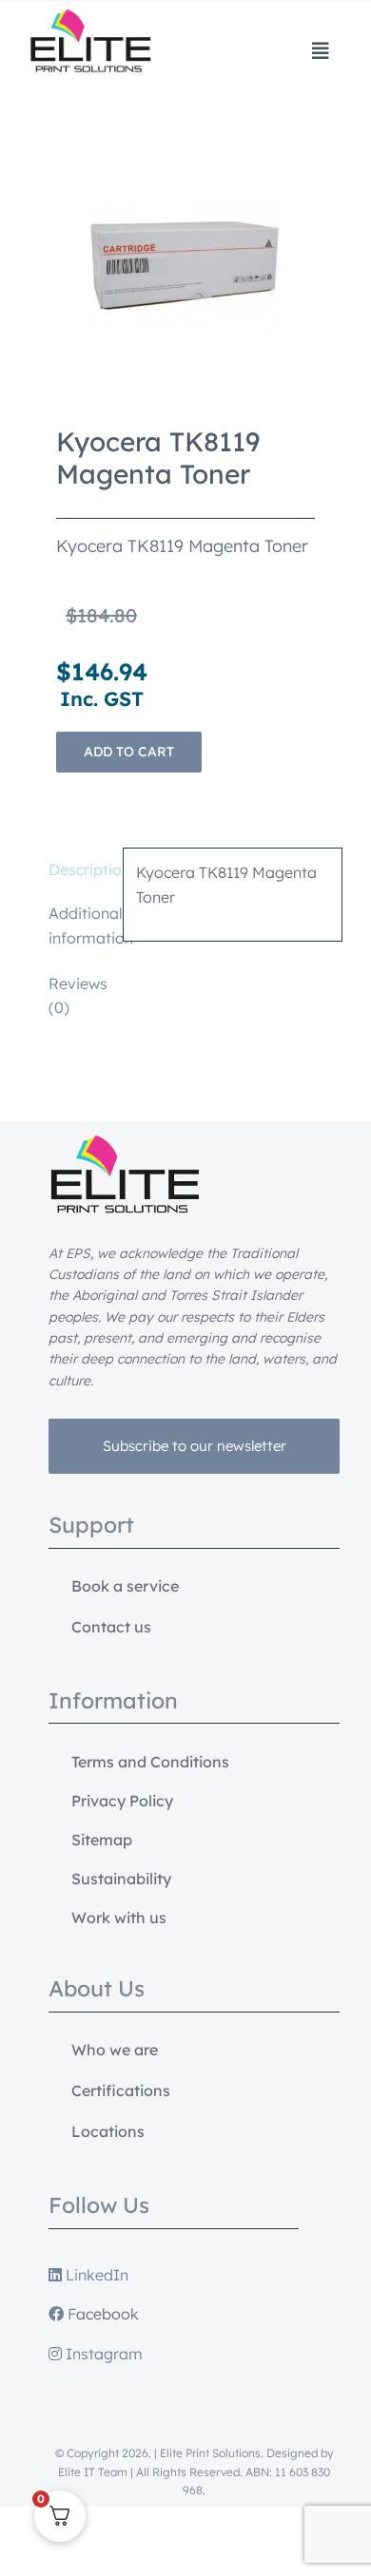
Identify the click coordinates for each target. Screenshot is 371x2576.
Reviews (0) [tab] (78, 996)
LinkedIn (95, 2275)
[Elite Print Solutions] (90, 17)
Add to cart (129, 752)
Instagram (102, 2354)
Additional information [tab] (79, 925)
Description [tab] (79, 869)
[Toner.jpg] (185, 266)
